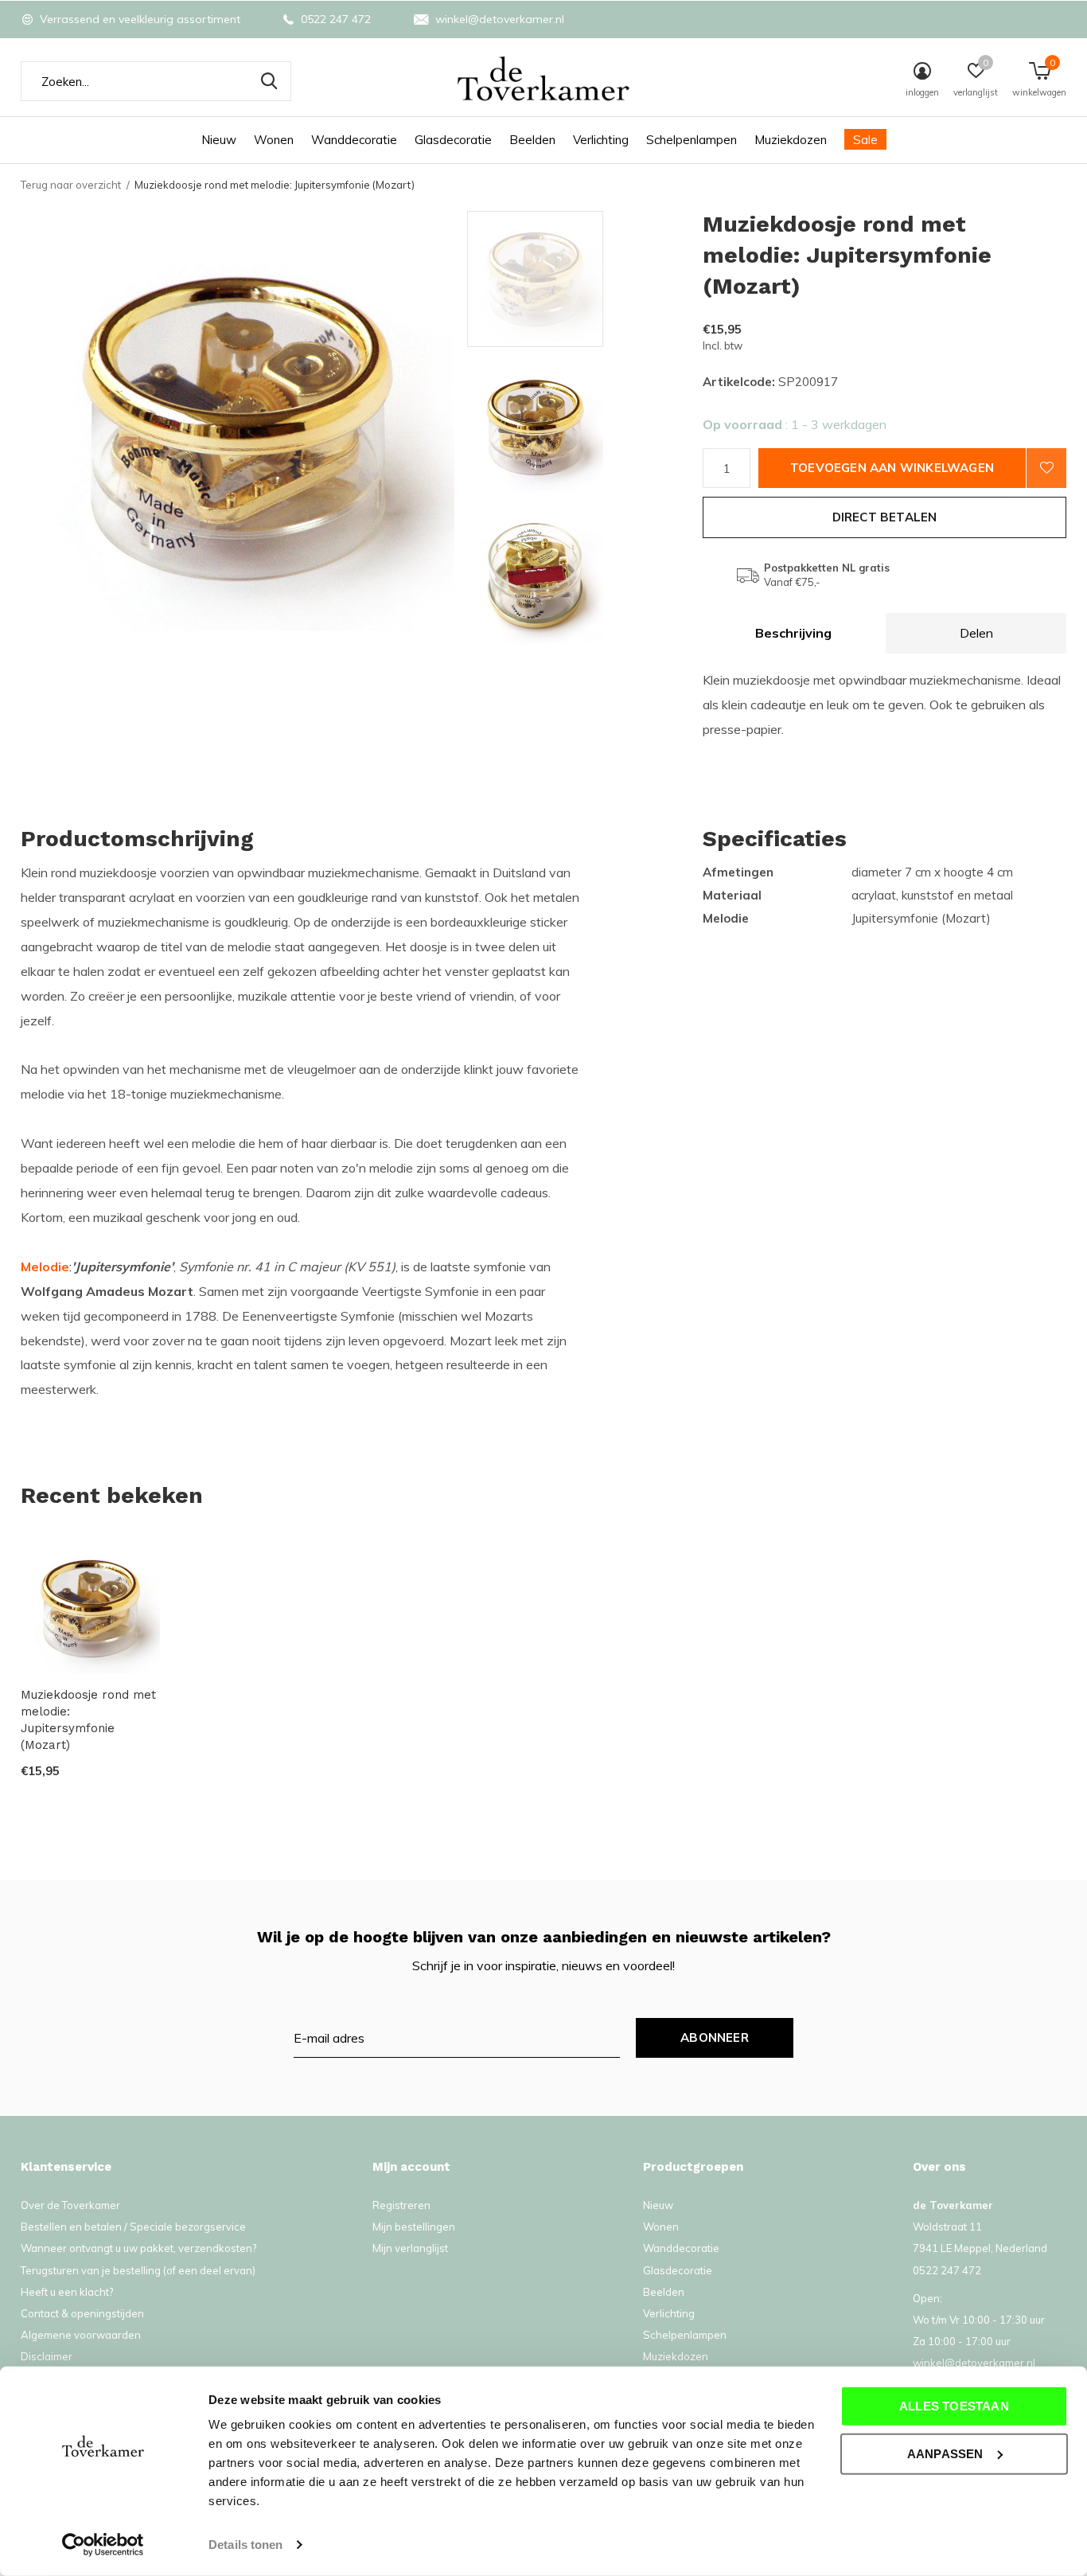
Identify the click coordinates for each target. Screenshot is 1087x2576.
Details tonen (245, 2545)
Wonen (274, 140)
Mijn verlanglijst (410, 2248)
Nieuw (219, 140)
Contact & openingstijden (82, 2313)
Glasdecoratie (453, 140)
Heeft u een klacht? (67, 2292)
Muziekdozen (791, 140)
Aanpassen (945, 2453)
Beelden (532, 140)
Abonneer (715, 2037)
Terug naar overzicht (71, 185)
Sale (865, 140)
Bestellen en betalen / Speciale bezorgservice (133, 2227)
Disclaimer (47, 2356)
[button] (581, 279)
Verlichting (601, 140)
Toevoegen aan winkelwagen (892, 468)
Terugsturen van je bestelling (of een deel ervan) (138, 2270)
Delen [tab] (976, 633)
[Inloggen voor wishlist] (1046, 468)
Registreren (401, 2205)
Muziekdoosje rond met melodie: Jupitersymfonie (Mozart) (88, 1719)
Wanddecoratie (354, 140)
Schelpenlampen (692, 140)
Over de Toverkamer (70, 2205)
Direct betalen (885, 517)
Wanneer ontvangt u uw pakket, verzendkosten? (138, 2248)
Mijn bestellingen (414, 2227)
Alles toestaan (954, 2406)
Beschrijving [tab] (793, 633)
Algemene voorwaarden (81, 2335)
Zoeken (269, 81)
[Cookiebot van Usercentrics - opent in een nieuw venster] (103, 2545)
